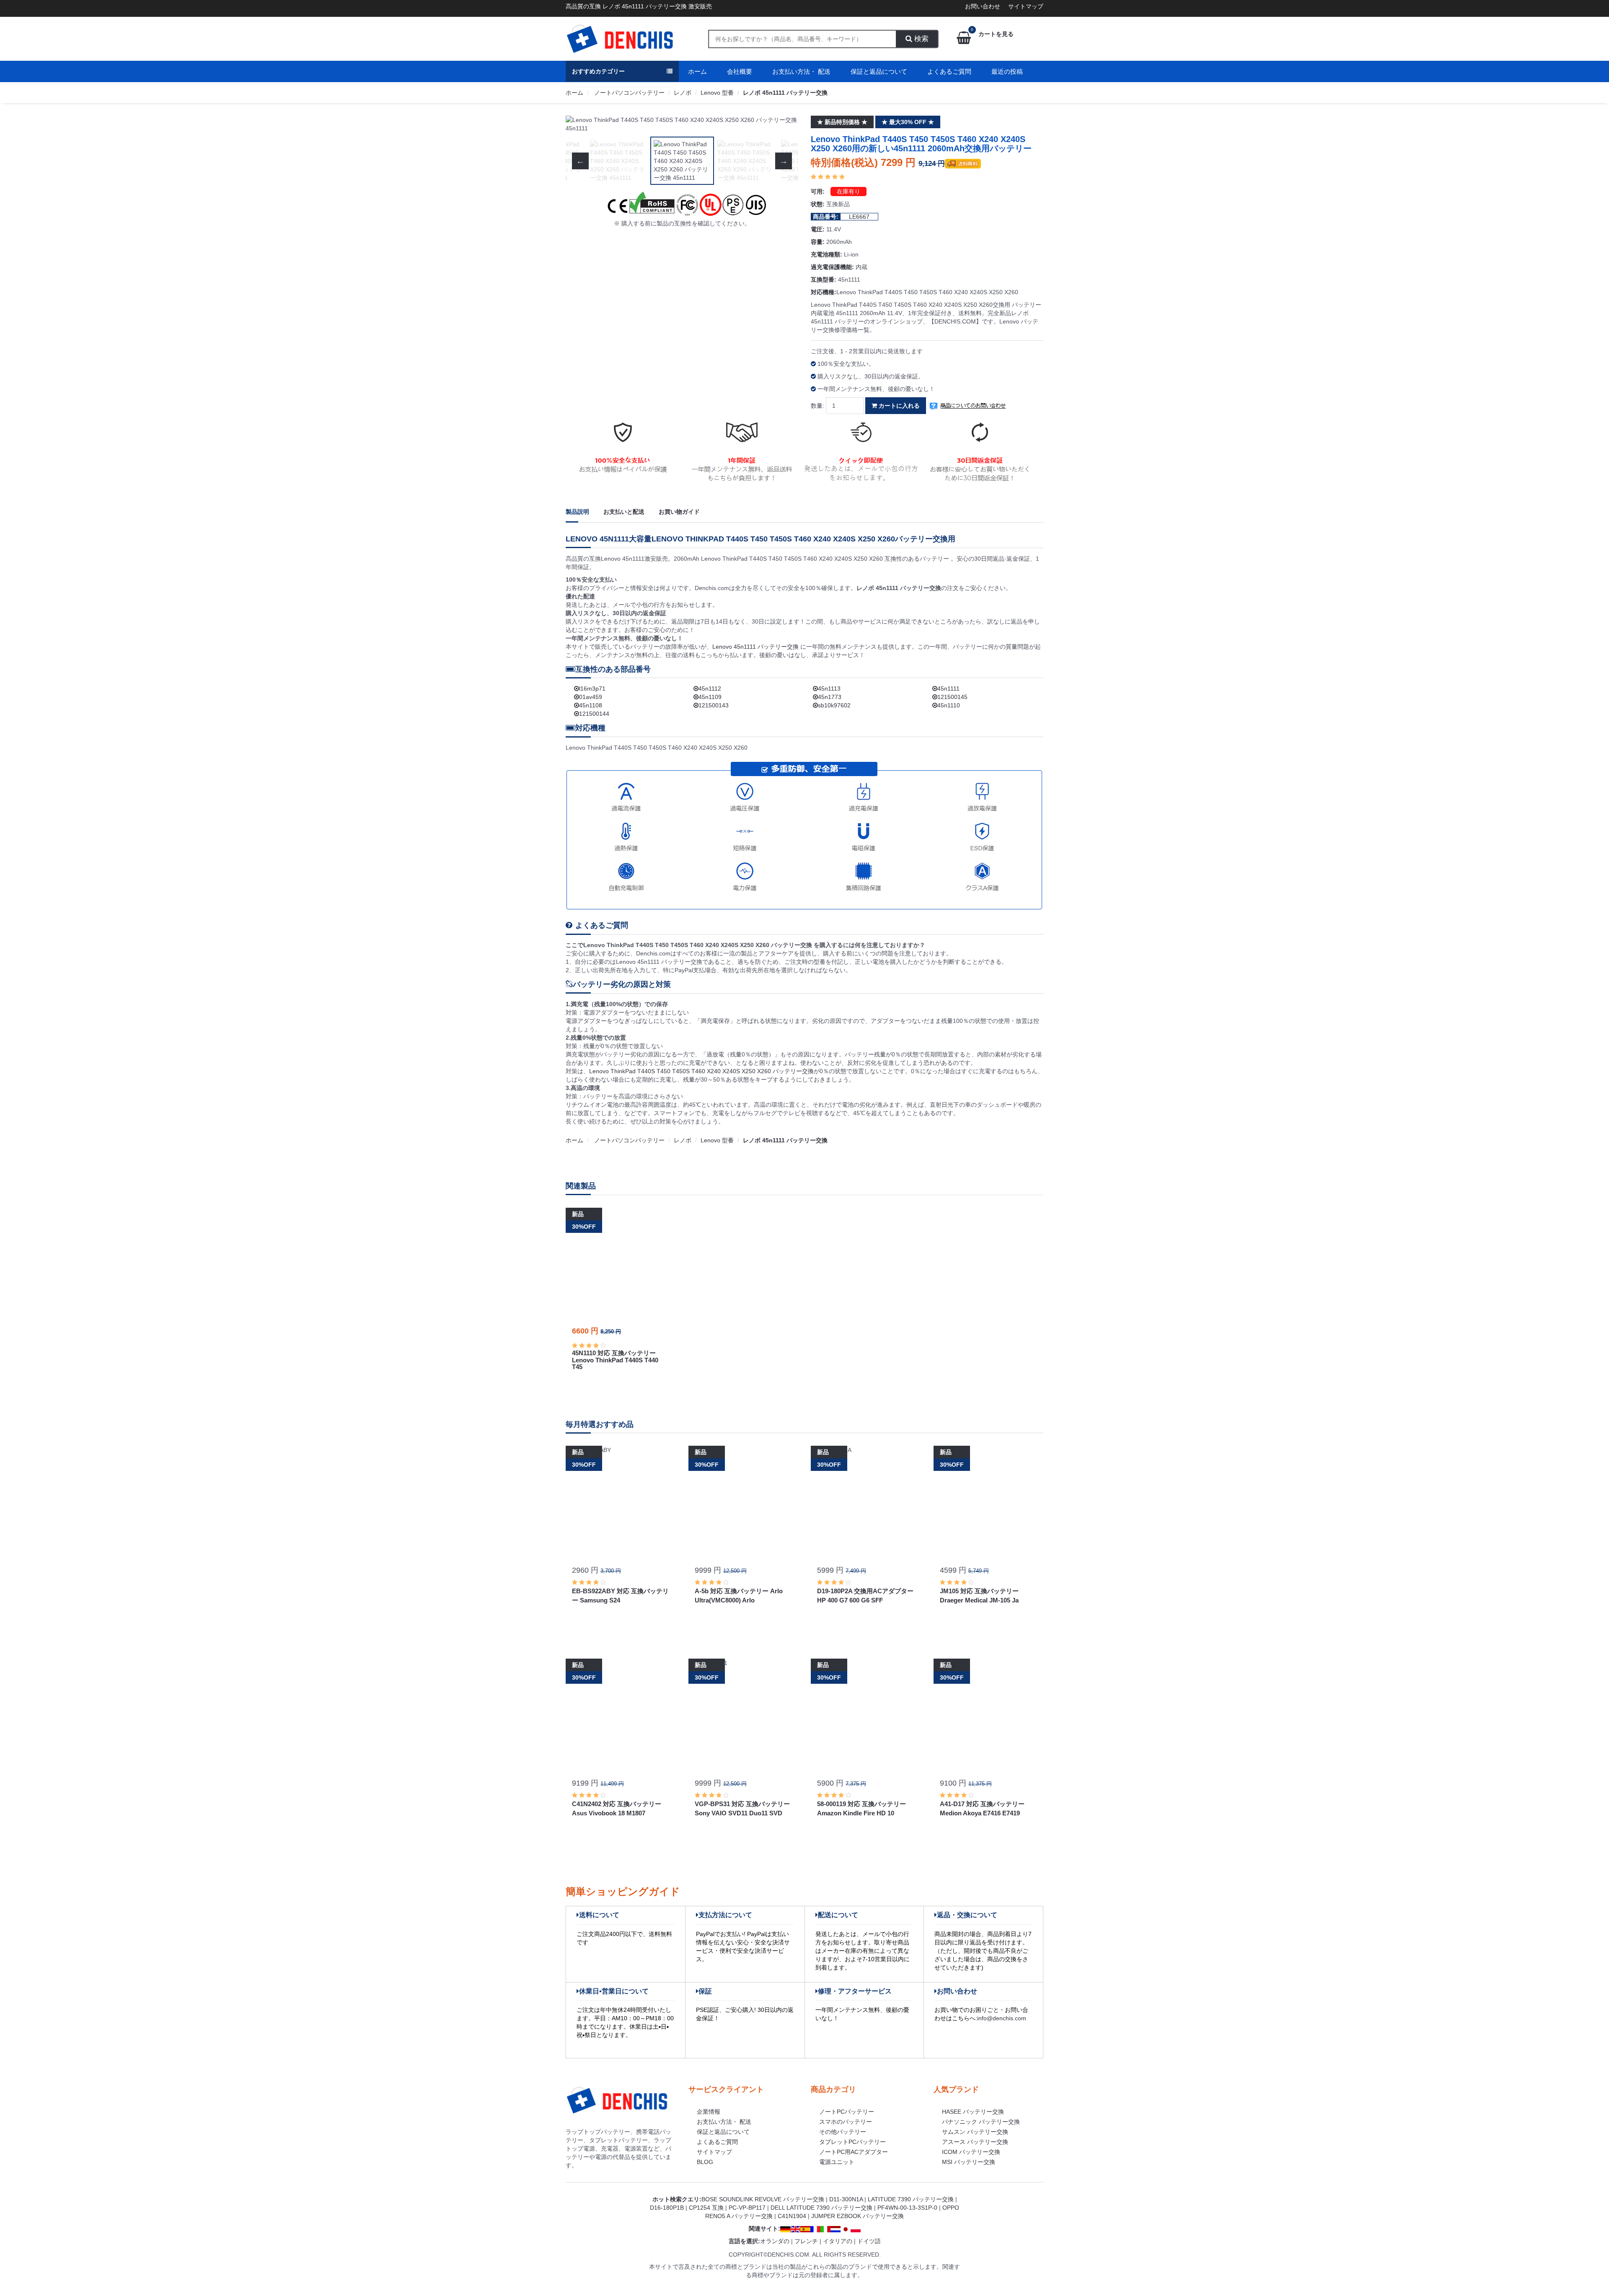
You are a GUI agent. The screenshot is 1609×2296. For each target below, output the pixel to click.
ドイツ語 (869, 2241)
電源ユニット (837, 2162)
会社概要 (740, 71)
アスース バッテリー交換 (975, 2142)
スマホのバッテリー (846, 2122)
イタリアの (838, 2241)
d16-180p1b (667, 2208)
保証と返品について (879, 71)
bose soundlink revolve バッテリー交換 (763, 2199)
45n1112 (710, 689)
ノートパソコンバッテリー (629, 93)
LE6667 (859, 217)
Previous (580, 124)
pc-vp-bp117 (747, 2208)
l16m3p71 (592, 689)
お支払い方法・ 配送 (801, 71)
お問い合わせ (983, 6)
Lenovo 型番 (717, 93)
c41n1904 (792, 2216)
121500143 (714, 705)
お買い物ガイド (679, 512)
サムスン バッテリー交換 (975, 2132)
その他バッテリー (843, 2132)
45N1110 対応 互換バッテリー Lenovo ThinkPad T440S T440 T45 (615, 1360)
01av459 (591, 697)
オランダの (775, 2241)
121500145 (952, 697)
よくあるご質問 (949, 71)
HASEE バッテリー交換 (973, 2112)
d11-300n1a (846, 2199)
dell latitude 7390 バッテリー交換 (821, 2208)
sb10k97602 (834, 705)
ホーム (697, 71)
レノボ (683, 93)
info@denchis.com (1002, 2018)
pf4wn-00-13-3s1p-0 (907, 2208)
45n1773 (830, 697)
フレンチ (806, 2241)
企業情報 (709, 2112)
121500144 (594, 714)
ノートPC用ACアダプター (854, 2152)
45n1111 (948, 689)
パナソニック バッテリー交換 (981, 2122)
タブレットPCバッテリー (852, 2142)
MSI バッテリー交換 (969, 2162)
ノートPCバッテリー (847, 2112)
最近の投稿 (1007, 71)
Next (784, 124)
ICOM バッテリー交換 (971, 2152)
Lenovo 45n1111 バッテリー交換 (756, 647)
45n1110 (949, 705)
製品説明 (577, 512)
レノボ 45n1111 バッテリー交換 (785, 93)
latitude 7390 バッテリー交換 (911, 2199)
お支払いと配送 (624, 512)
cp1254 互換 (706, 2208)
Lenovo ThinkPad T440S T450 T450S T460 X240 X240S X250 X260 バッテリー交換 (701, 1071)
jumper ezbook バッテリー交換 (858, 2216)
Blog (705, 2162)
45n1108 (591, 705)
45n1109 (710, 697)
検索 (920, 39)
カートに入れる (898, 406)
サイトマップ (1026, 6)
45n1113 (829, 689)
